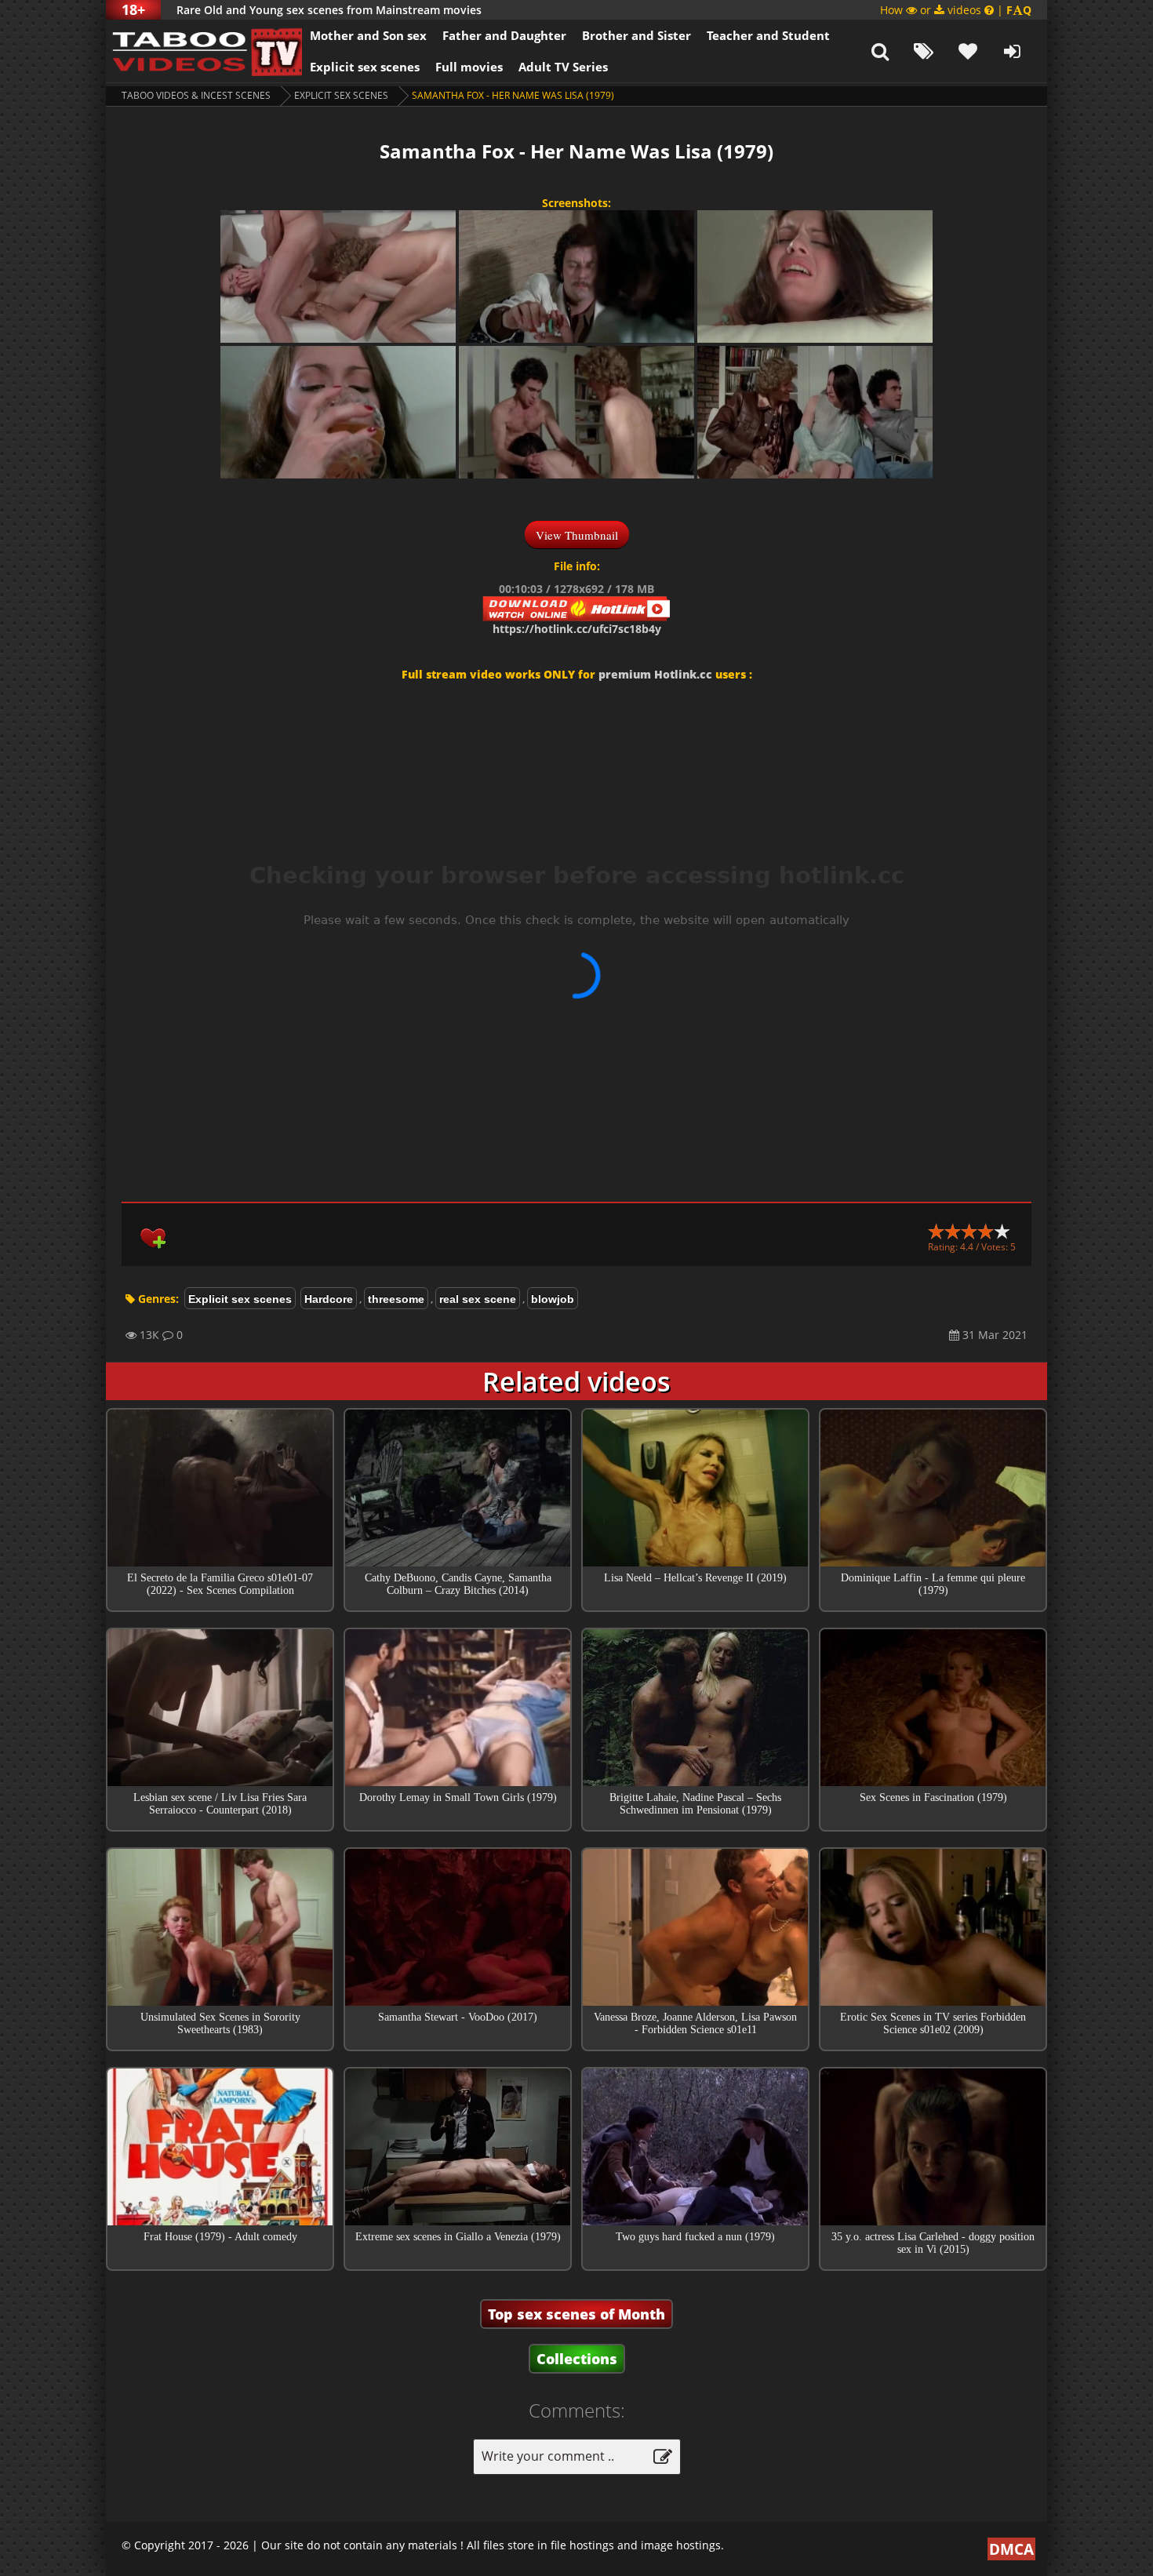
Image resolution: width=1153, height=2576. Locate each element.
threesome (396, 1299)
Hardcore (329, 1299)
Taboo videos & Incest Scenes (196, 95)
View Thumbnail (577, 535)
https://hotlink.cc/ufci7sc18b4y (577, 629)
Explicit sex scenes (365, 67)
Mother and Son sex (368, 35)
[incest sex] (204, 51)
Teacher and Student (768, 35)
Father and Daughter (504, 35)
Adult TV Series (563, 67)
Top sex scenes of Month (576, 2314)
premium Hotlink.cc (655, 674)
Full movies (469, 67)
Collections (577, 2359)
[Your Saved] (968, 51)
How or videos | (956, 10)
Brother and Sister (637, 35)
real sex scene (478, 1299)
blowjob (553, 1299)
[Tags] (924, 51)
